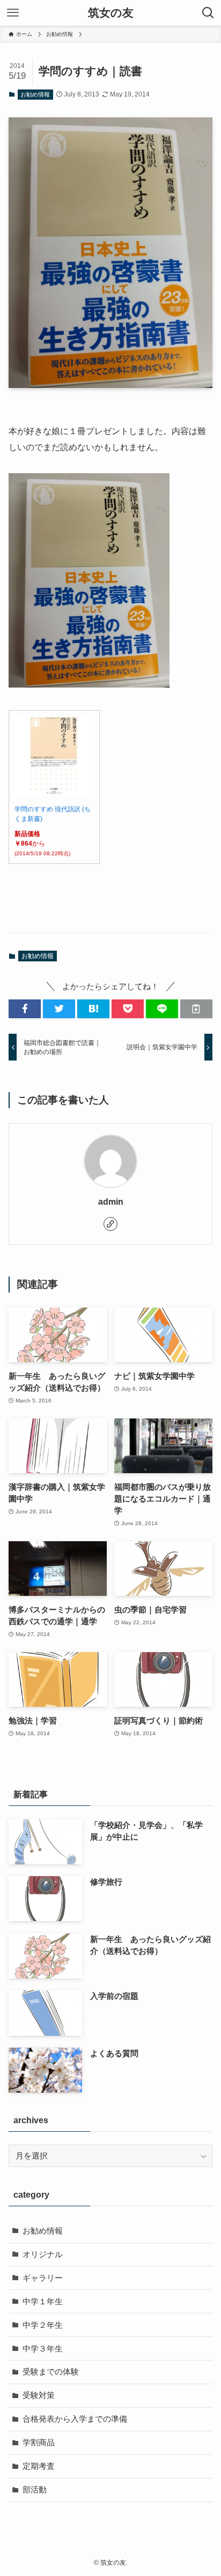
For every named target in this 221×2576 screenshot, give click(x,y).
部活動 (35, 2490)
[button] (25, 1009)
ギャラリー (43, 2278)
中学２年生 (43, 2325)
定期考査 (39, 2466)
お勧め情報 (35, 94)
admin (111, 1201)
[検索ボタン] (208, 13)
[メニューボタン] (13, 13)
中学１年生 (43, 2302)
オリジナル (43, 2254)
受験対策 (39, 2395)
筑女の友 (111, 13)
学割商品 (39, 2443)
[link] (110, 1224)
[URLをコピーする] (196, 1009)
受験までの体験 (51, 2372)
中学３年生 (43, 2349)
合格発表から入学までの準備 (75, 2419)
